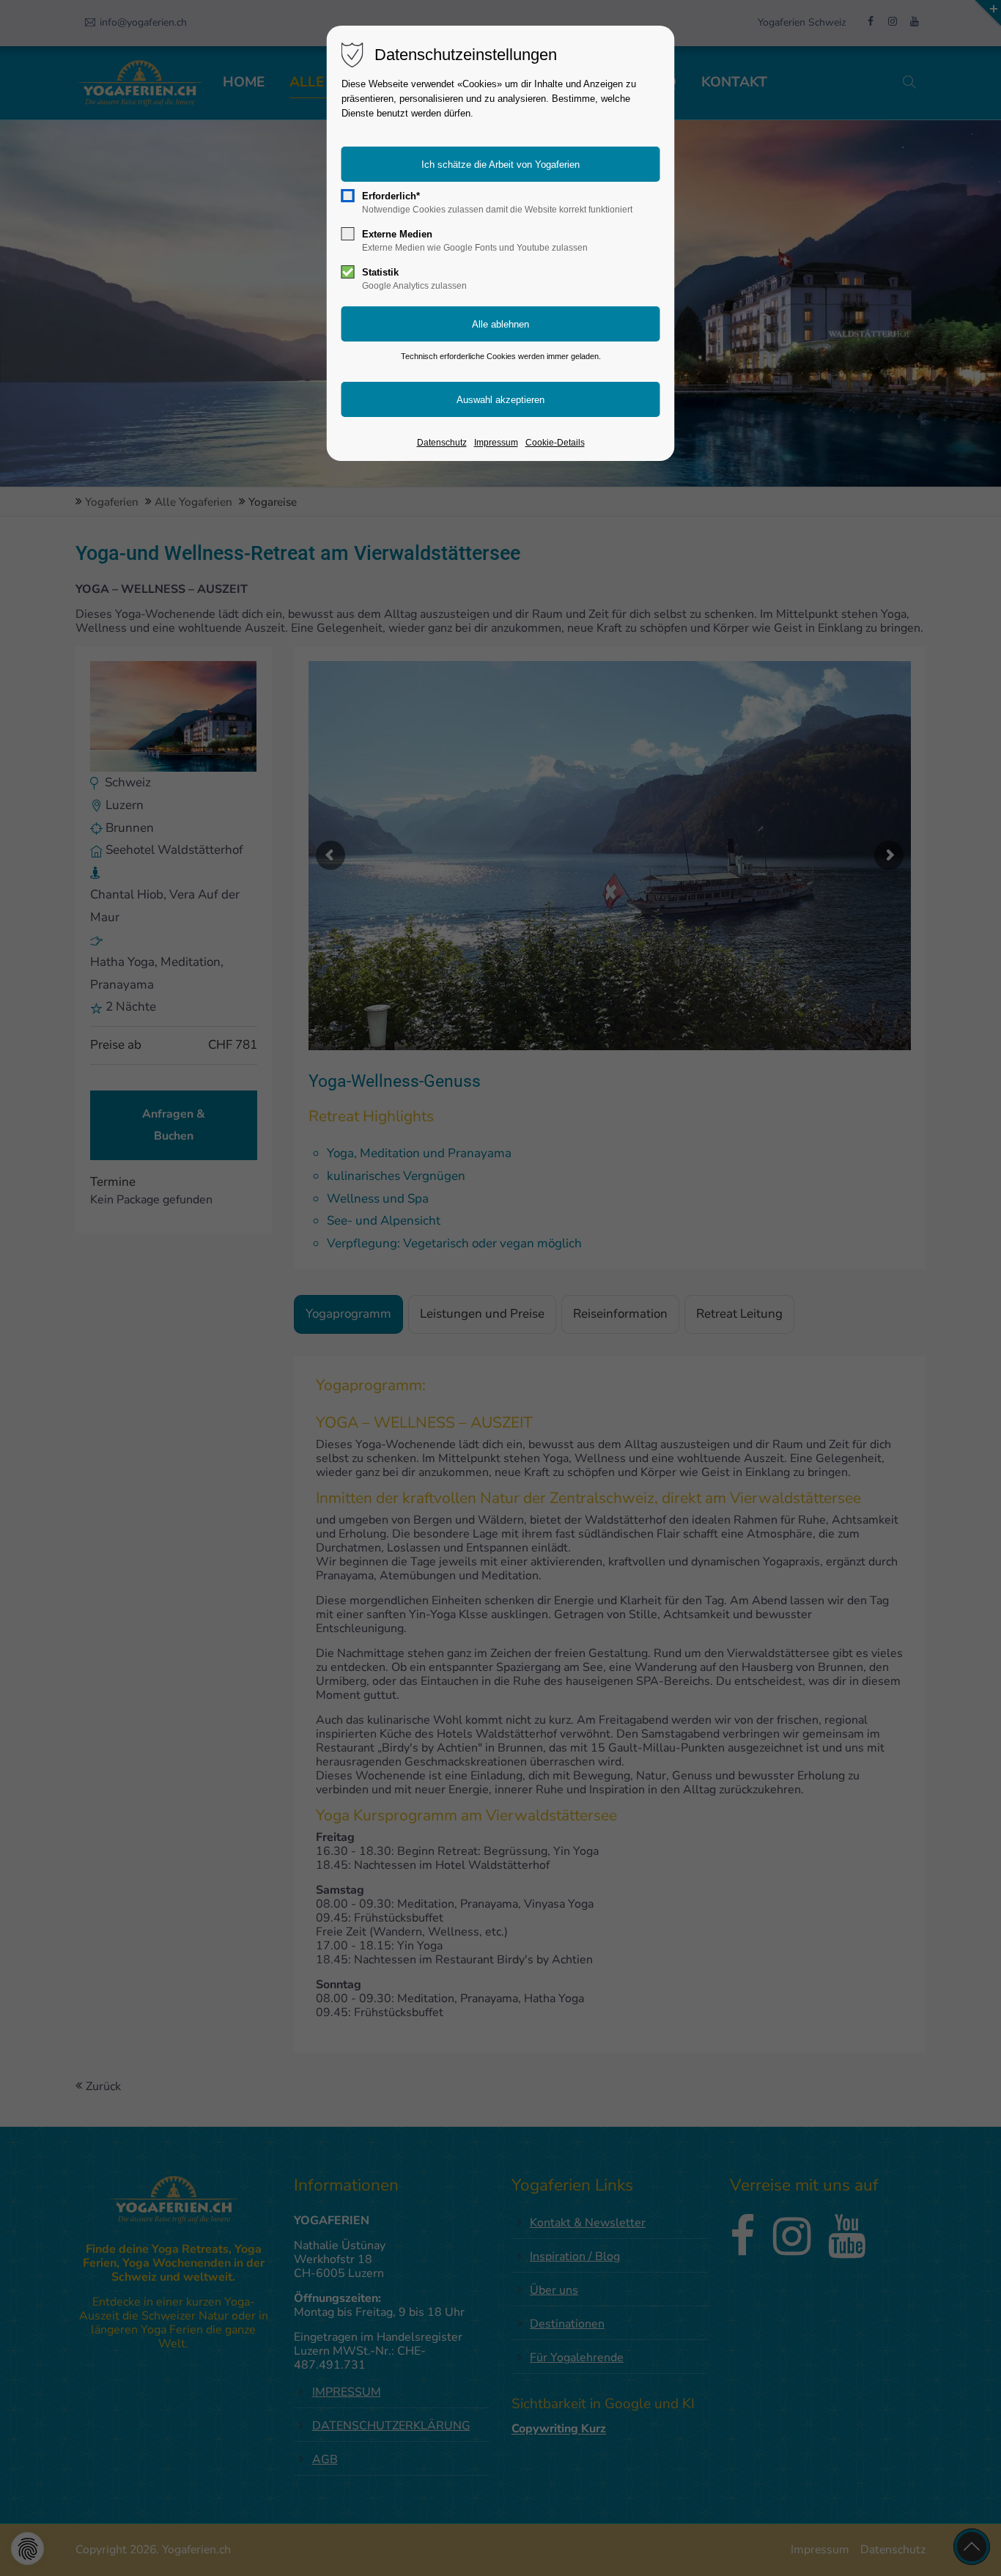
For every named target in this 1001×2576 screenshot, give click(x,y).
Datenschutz (442, 443)
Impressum (496, 443)
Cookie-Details (555, 443)
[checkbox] (348, 196)
